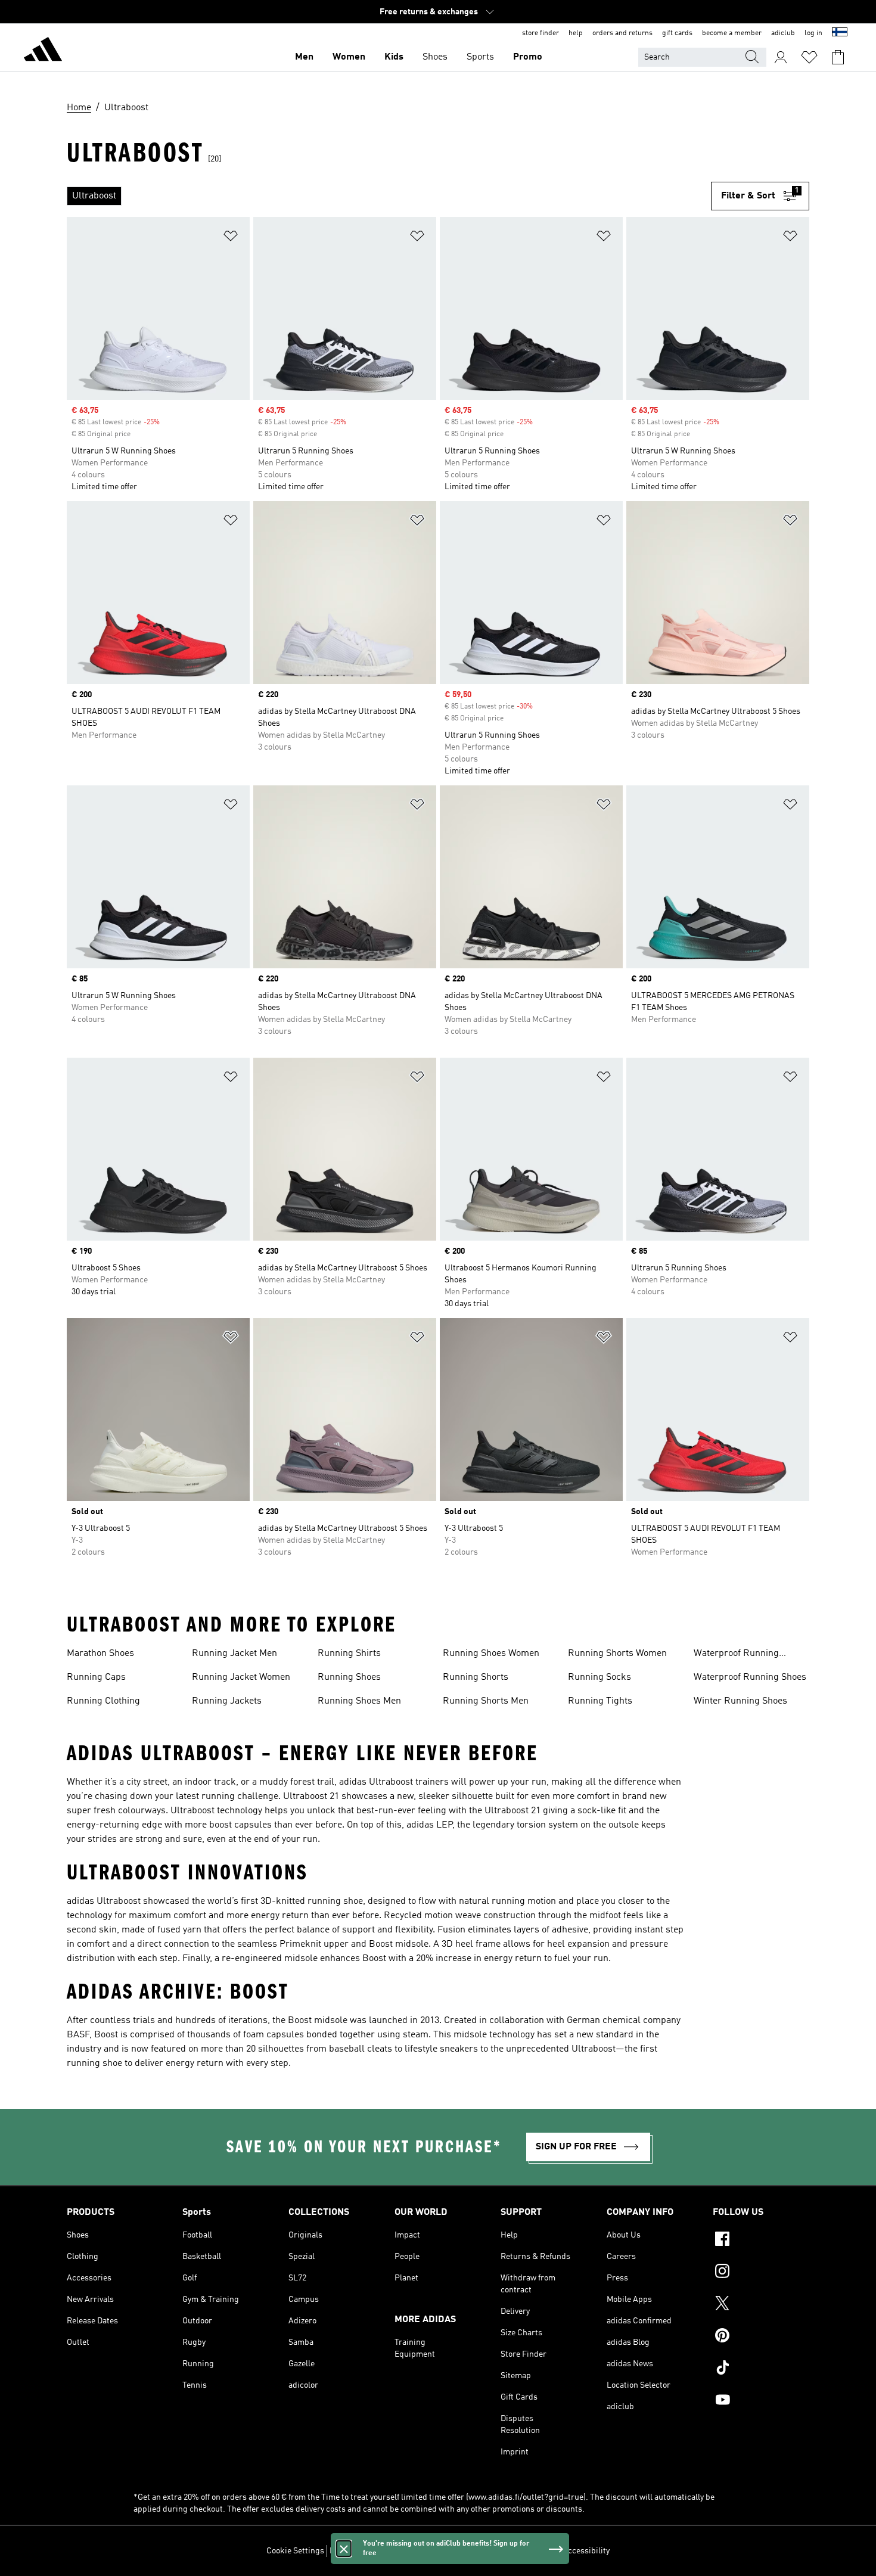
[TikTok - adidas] (761, 2369)
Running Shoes (349, 1677)
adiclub (783, 33)
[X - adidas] (761, 2305)
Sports (480, 57)
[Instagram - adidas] (761, 2273)
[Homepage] (43, 51)
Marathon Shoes (100, 1654)
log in (813, 33)
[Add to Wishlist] (231, 238)
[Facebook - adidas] (761, 2241)
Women (349, 57)
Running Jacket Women (241, 1677)
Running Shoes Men (359, 1701)
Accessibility (586, 2551)
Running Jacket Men (234, 1654)
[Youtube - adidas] (761, 2401)
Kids (394, 57)
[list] (389, 196)
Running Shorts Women (617, 1654)
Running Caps (96, 1677)
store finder (540, 33)
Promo (528, 57)
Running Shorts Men (486, 1701)
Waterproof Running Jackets (736, 1655)
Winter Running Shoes (740, 1701)
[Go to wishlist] (809, 57)
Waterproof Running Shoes (750, 1677)
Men (304, 57)
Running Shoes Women (491, 1654)
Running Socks (599, 1677)
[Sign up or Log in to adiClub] (781, 57)
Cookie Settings (295, 2551)
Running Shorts (476, 1677)
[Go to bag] (838, 57)
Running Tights (600, 1701)
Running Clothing (103, 1701)
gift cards (677, 33)
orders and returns (622, 33)
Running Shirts (349, 1654)
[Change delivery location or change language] (840, 33)
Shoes (435, 57)
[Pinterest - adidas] (761, 2337)
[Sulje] (344, 2549)
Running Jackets (227, 1701)
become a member (732, 33)
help (576, 33)
